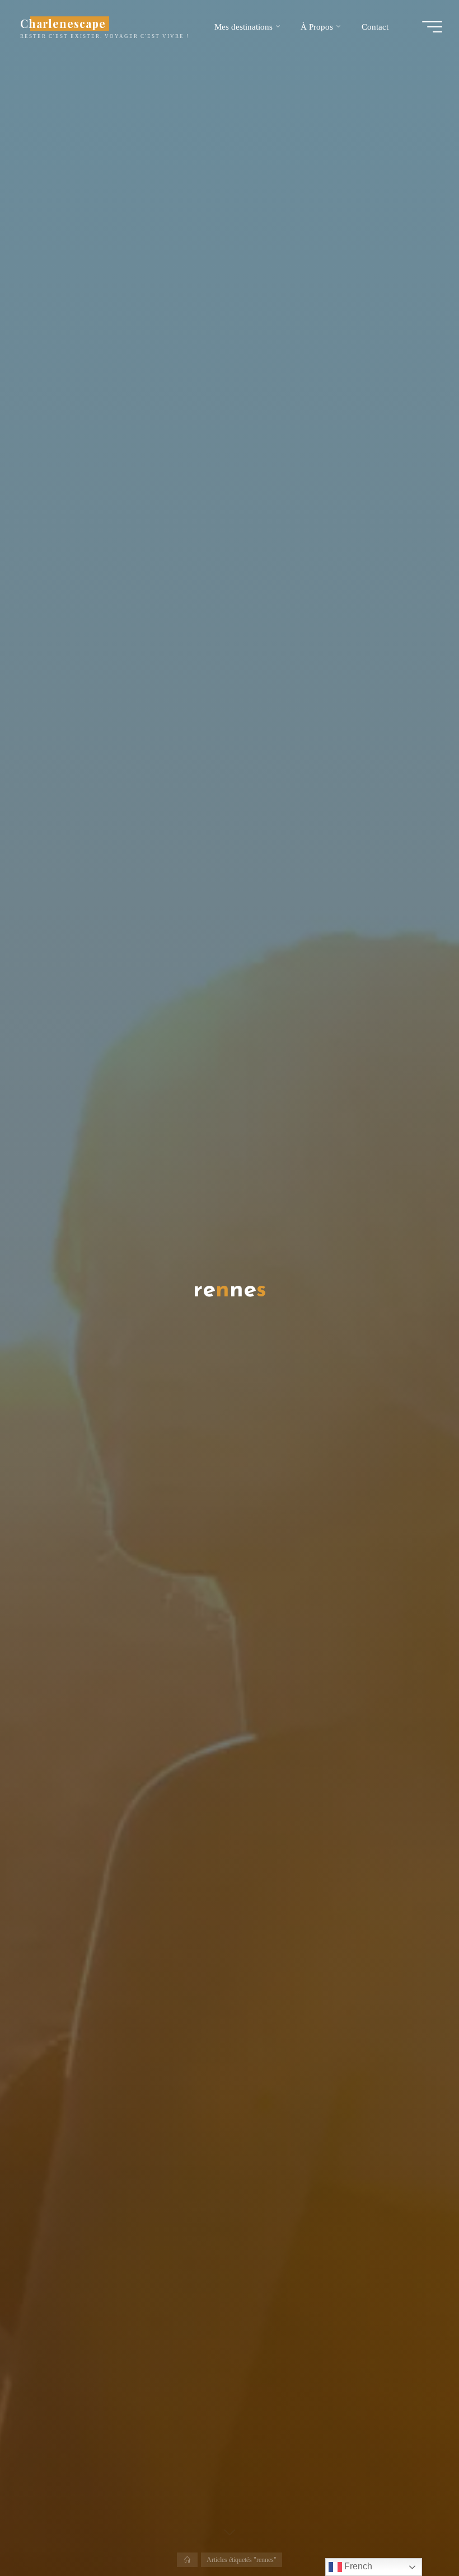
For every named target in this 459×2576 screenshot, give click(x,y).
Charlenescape (63, 23)
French (357, 2566)
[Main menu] (432, 27)
